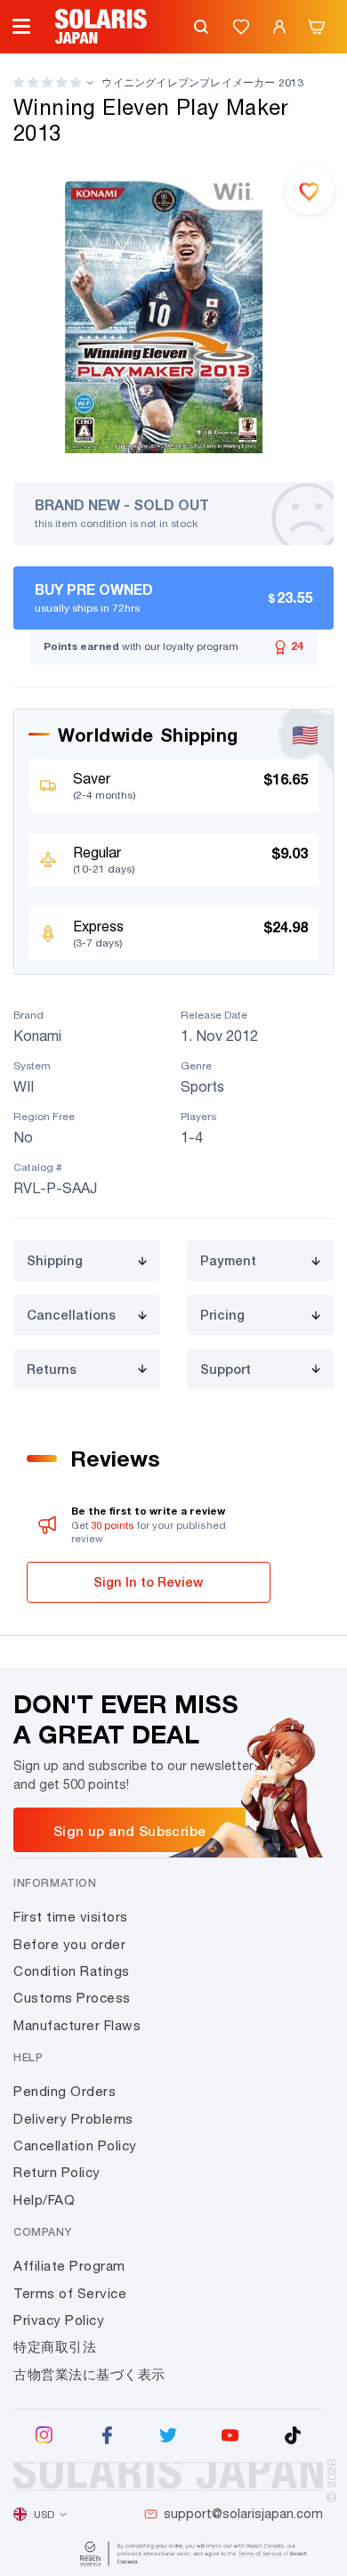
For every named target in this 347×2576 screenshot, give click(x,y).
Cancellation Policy (75, 2145)
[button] (47, 82)
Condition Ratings (72, 1971)
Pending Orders (65, 2091)
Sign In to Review (148, 1582)
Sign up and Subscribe (129, 1831)
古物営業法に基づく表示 (89, 2374)
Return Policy (57, 2172)
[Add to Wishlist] (310, 191)
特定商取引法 (55, 2347)
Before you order (69, 1944)
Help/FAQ (44, 2200)
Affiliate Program (69, 2266)
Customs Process (72, 1998)
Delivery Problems (73, 2119)
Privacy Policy (59, 2320)
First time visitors (71, 1917)
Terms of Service (70, 2293)
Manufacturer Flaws (77, 2025)
